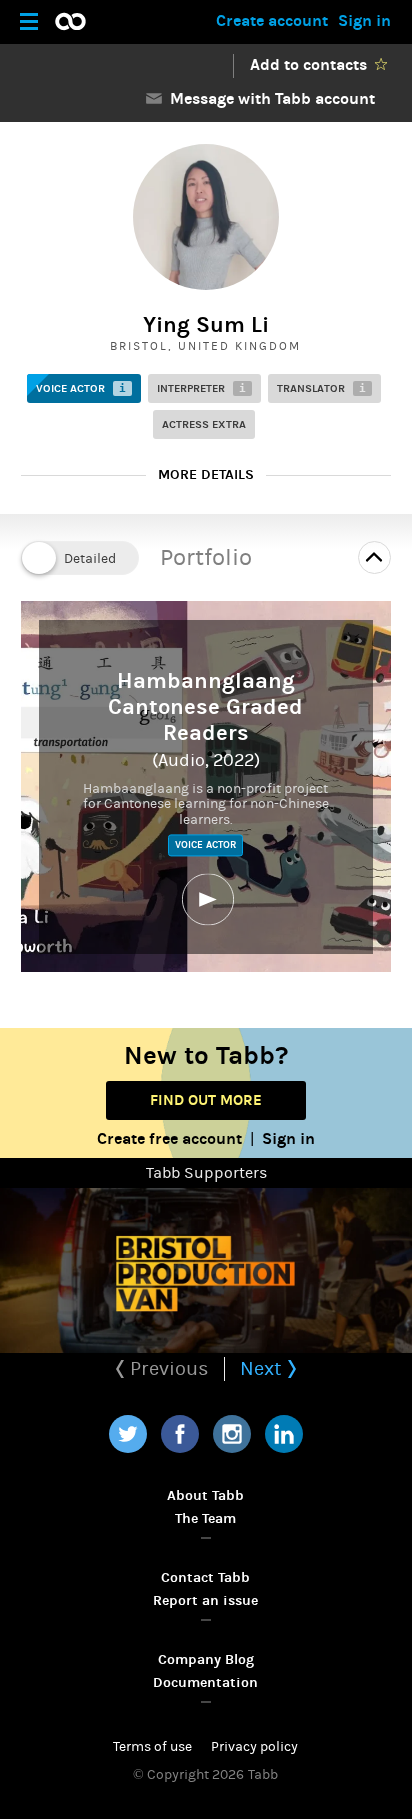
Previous (167, 1368)
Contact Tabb (205, 1577)
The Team (205, 1518)
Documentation (205, 1682)
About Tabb (205, 1495)
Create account (272, 20)
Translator (321, 388)
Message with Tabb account (268, 98)
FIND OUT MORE (206, 1100)
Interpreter (201, 388)
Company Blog (206, 1659)
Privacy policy (254, 1747)
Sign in (364, 20)
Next (263, 1368)
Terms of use (152, 1747)
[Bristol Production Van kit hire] (206, 1270)
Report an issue (205, 1600)
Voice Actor (81, 388)
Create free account (169, 1138)
